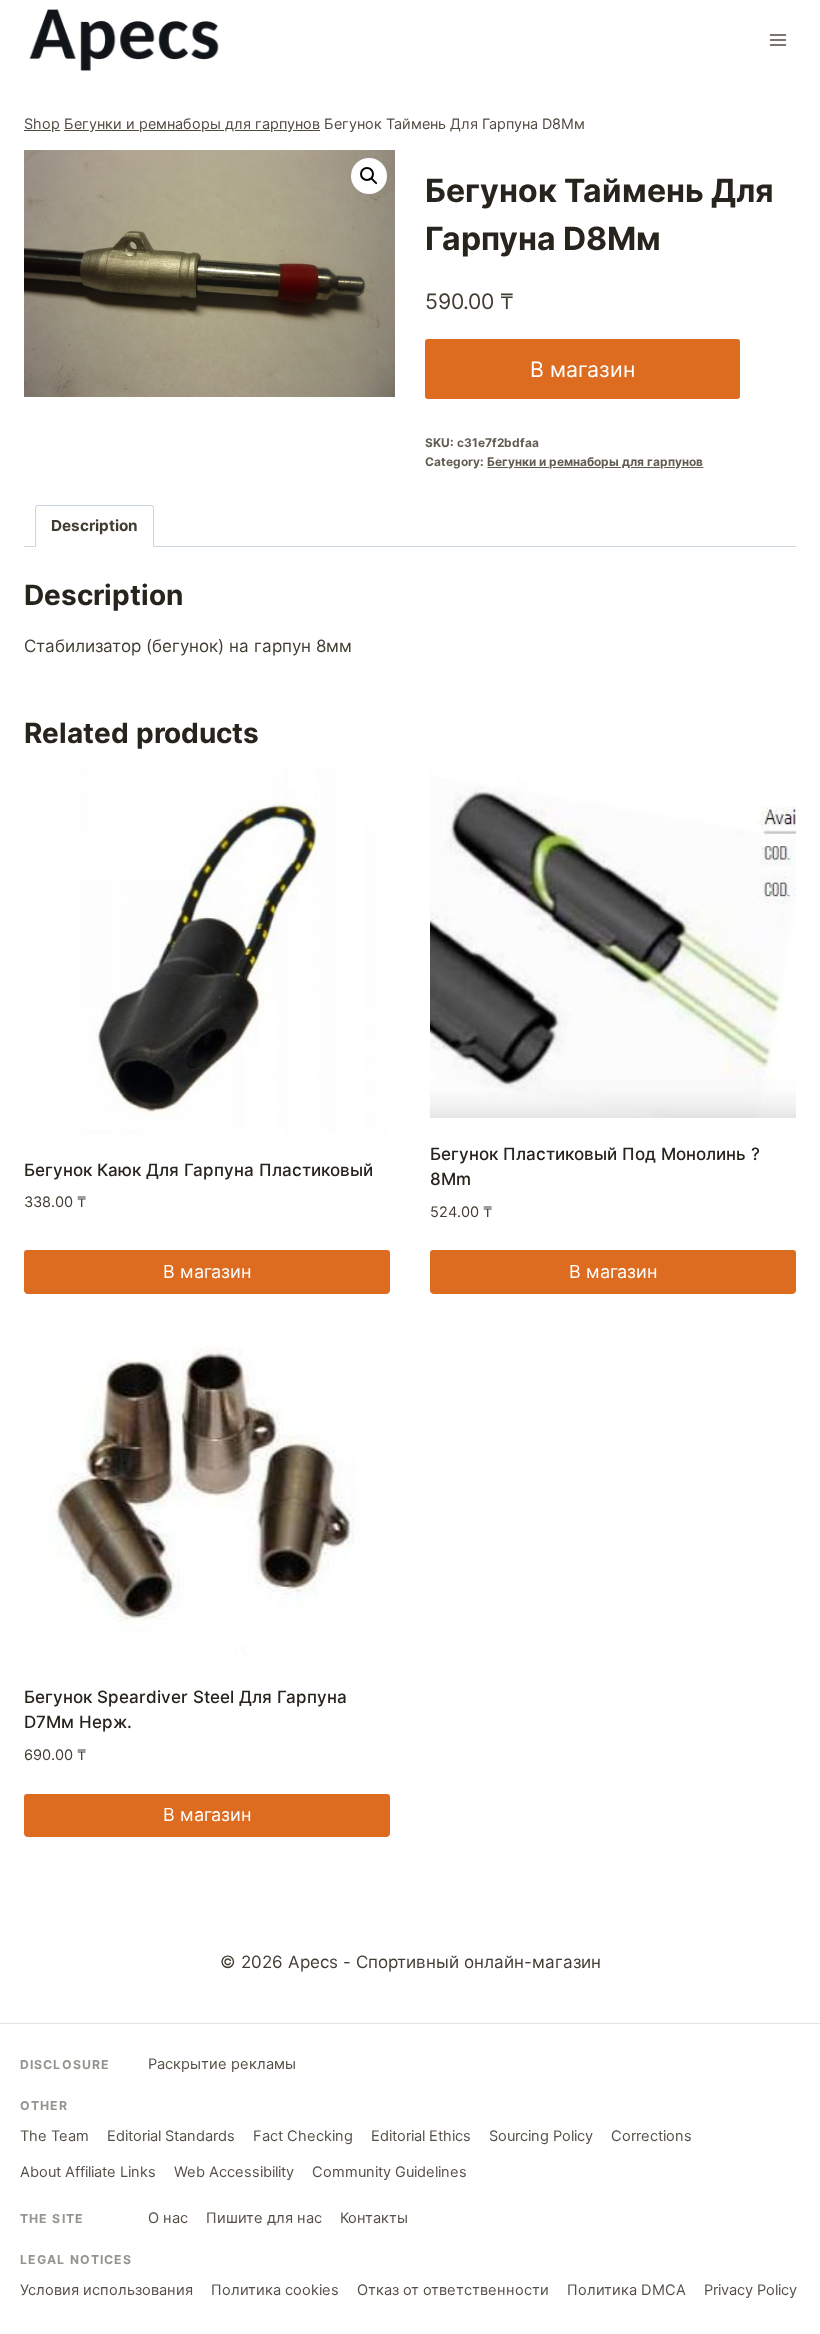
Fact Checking (303, 2136)
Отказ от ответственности (453, 2290)
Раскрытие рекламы (222, 2064)
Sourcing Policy (541, 2136)
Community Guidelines (389, 2172)
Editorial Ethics (421, 2136)
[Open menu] (777, 39)
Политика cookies (275, 2290)
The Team (54, 2136)
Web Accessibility (234, 2172)
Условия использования (106, 2290)
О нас (168, 2218)
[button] (369, 176)
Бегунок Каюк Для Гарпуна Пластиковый (198, 1170)
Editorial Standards (171, 2136)
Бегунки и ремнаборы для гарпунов (192, 123)
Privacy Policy (750, 2290)
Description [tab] (94, 525)
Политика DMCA (626, 2290)
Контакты (374, 2218)
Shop (42, 123)
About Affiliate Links (88, 2172)
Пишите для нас (264, 2218)
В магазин (582, 369)
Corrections (651, 2136)
